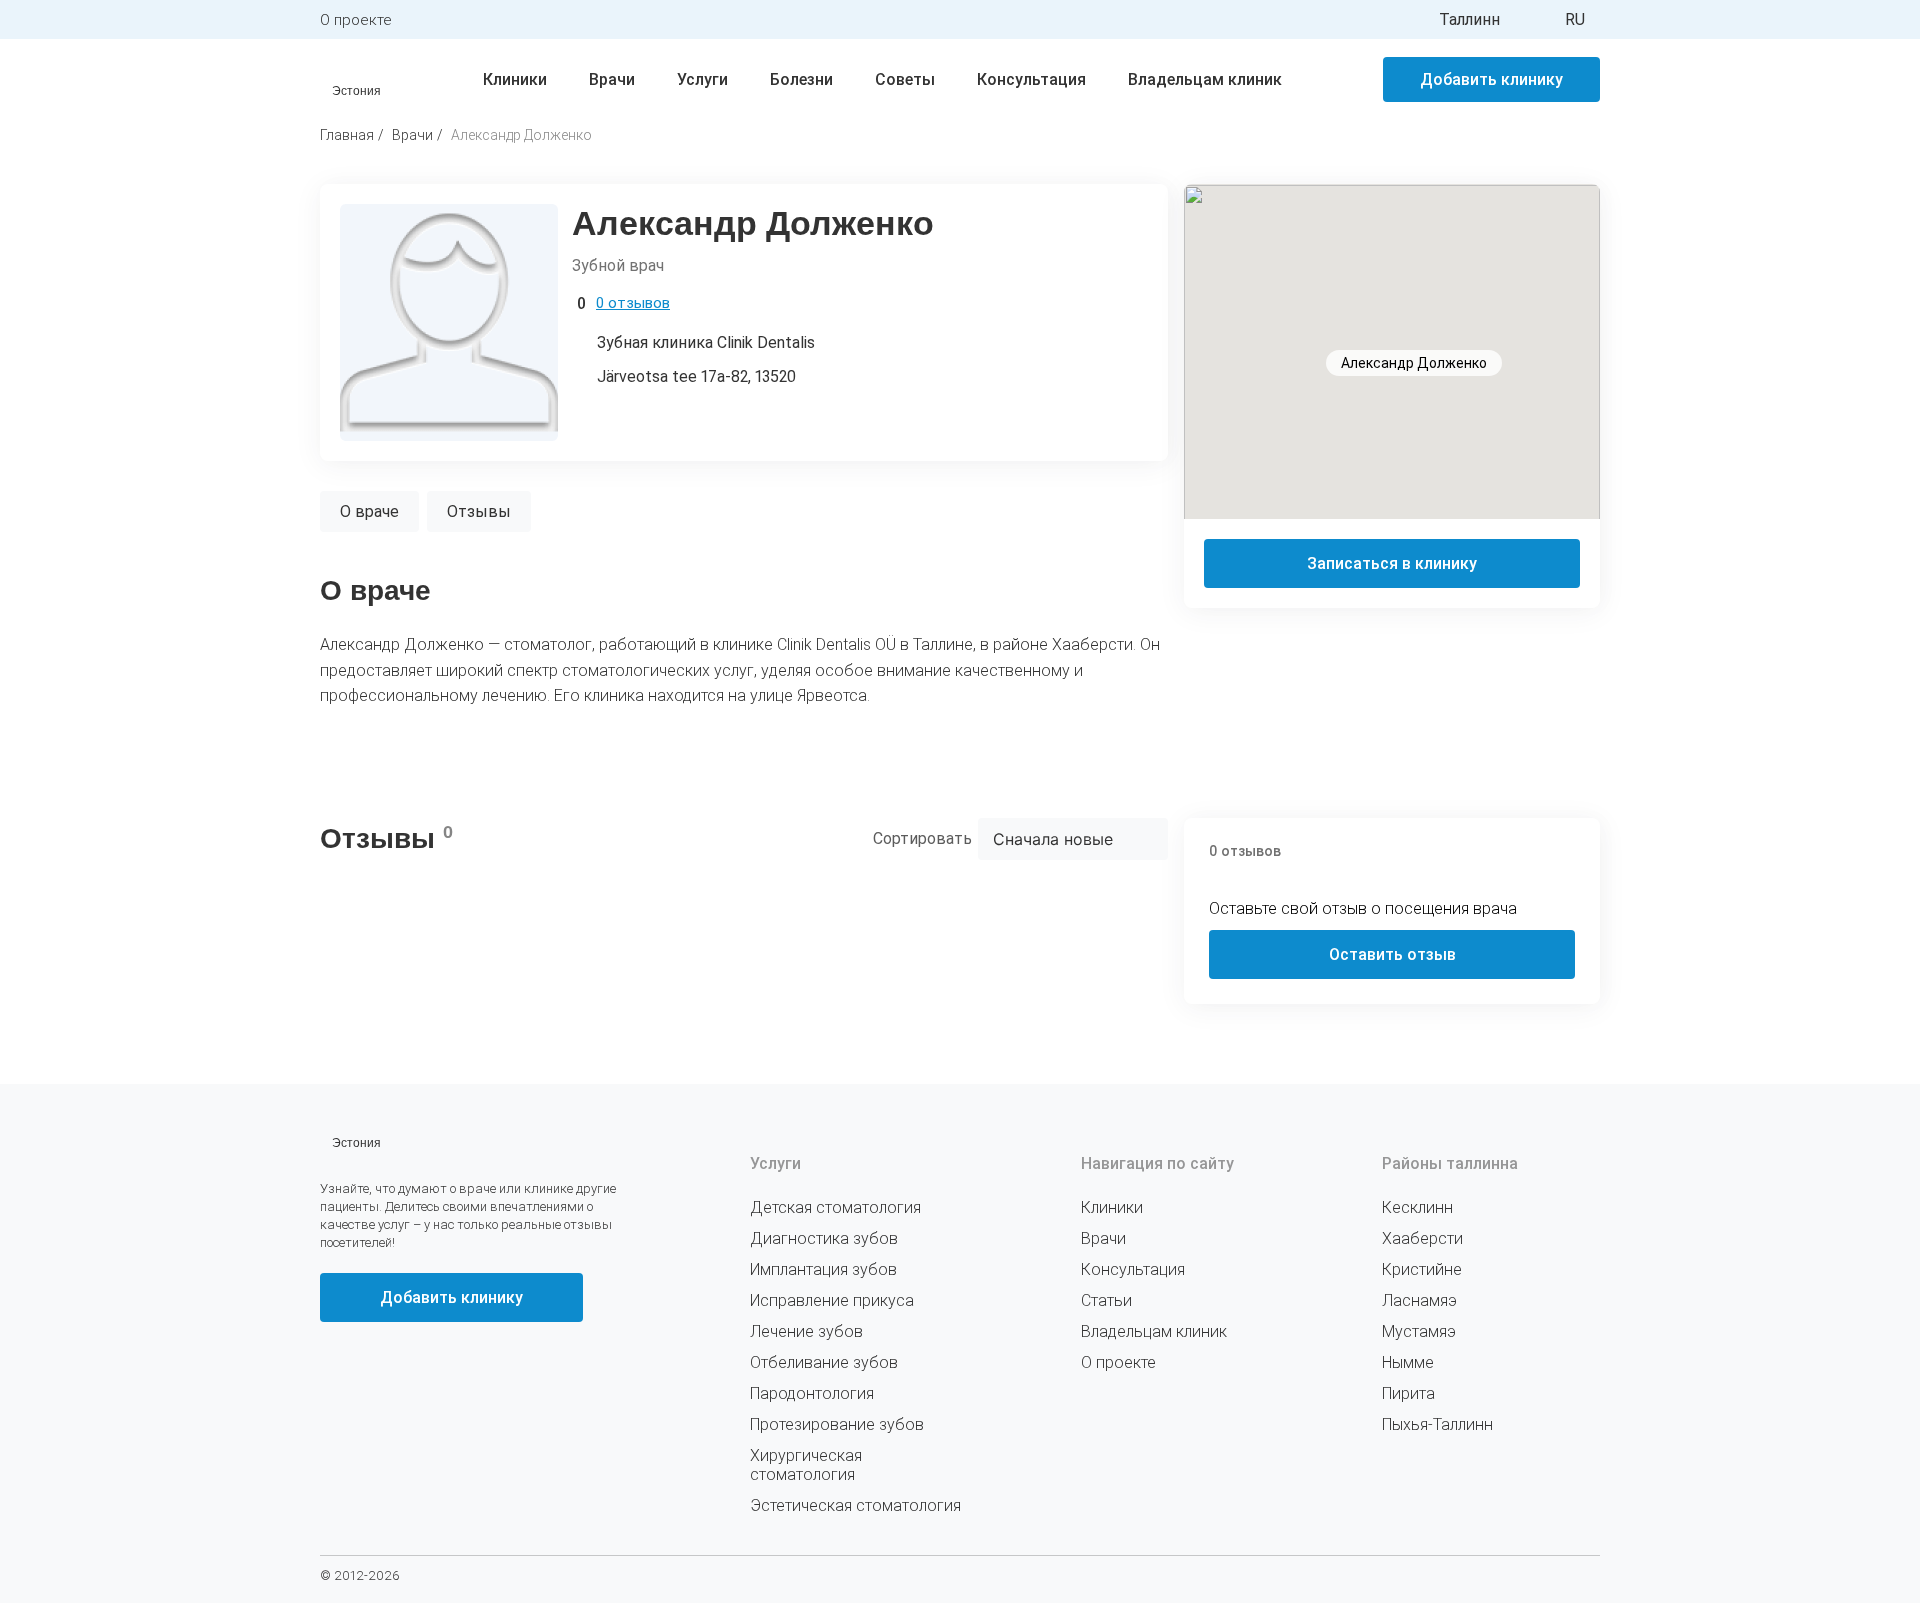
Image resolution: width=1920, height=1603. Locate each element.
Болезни (801, 79)
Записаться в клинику (1392, 563)
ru (1575, 19)
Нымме (1408, 1362)
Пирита (1408, 1393)
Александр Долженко (521, 135)
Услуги (702, 79)
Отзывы (479, 511)
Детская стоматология (835, 1207)
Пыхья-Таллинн (1437, 1424)
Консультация (1031, 79)
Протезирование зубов (837, 1424)
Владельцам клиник (1205, 79)
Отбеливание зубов (824, 1362)
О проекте (356, 20)
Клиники (515, 79)
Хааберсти (1422, 1238)
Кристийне (1422, 1269)
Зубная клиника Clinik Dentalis (706, 342)
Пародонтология (812, 1393)
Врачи (612, 79)
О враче (369, 511)
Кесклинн (1417, 1207)
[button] (1392, 340)
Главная (347, 135)
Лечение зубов (806, 1331)
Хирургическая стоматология (806, 1465)
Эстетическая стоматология (855, 1505)
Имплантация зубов (823, 1269)
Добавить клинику (1491, 79)
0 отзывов (633, 303)
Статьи (1106, 1300)
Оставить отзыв (1392, 954)
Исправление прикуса (832, 1300)
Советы (905, 79)
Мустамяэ (1419, 1331)
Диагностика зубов (824, 1238)
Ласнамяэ (1419, 1300)
